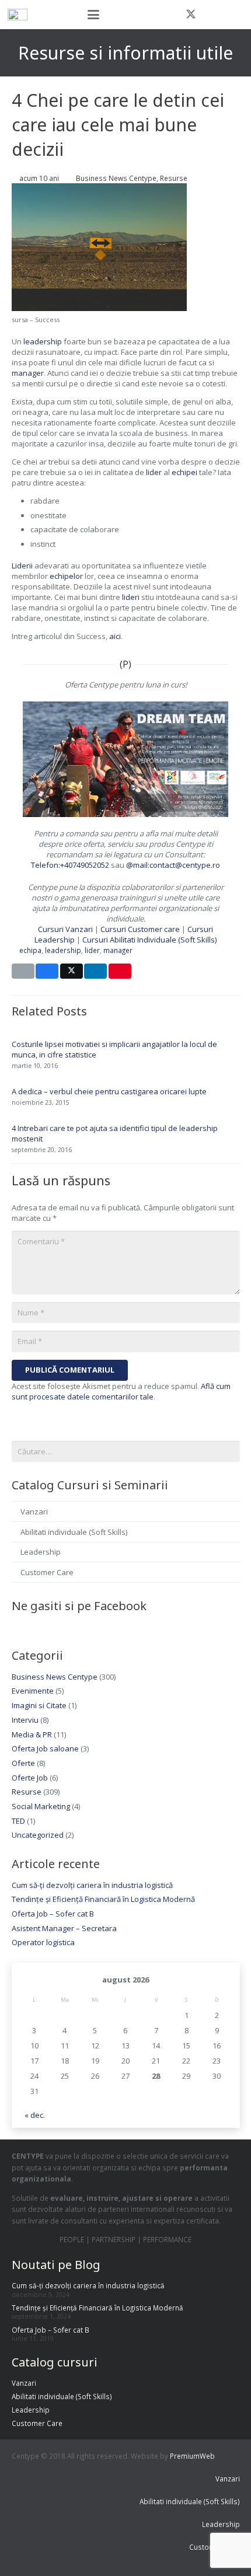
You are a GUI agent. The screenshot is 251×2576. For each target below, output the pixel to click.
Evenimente (33, 1691)
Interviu (25, 1720)
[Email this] (23, 971)
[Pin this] (120, 971)
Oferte (23, 1763)
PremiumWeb (192, 2456)
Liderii (22, 566)
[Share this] (47, 971)
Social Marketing (41, 1806)
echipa (30, 950)
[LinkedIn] (233, 15)
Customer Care (47, 1572)
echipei (184, 472)
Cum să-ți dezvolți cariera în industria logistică (92, 1885)
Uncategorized (38, 1835)
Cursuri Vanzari (65, 929)
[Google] (212, 15)
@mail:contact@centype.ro (173, 865)
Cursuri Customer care (141, 929)
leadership (43, 341)
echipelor (66, 576)
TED (18, 1821)
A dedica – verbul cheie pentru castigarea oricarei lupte (109, 1091)
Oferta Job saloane (45, 1748)
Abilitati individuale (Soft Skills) (74, 1532)
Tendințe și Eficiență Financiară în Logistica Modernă (103, 1899)
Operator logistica (43, 1942)
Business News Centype (116, 178)
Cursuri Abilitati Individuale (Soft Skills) (149, 940)
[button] (93, 15)
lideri (131, 597)
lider (154, 472)
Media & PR (32, 1734)
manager (28, 373)
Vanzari (34, 1512)
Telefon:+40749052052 (70, 865)
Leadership (41, 1552)
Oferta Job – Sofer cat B (53, 1914)
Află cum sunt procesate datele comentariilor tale (121, 1391)
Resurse (174, 178)
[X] (191, 15)
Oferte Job (30, 1778)
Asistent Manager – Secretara (64, 1928)
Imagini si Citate (39, 1705)
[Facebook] (170, 15)
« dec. (35, 2115)
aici (115, 636)
